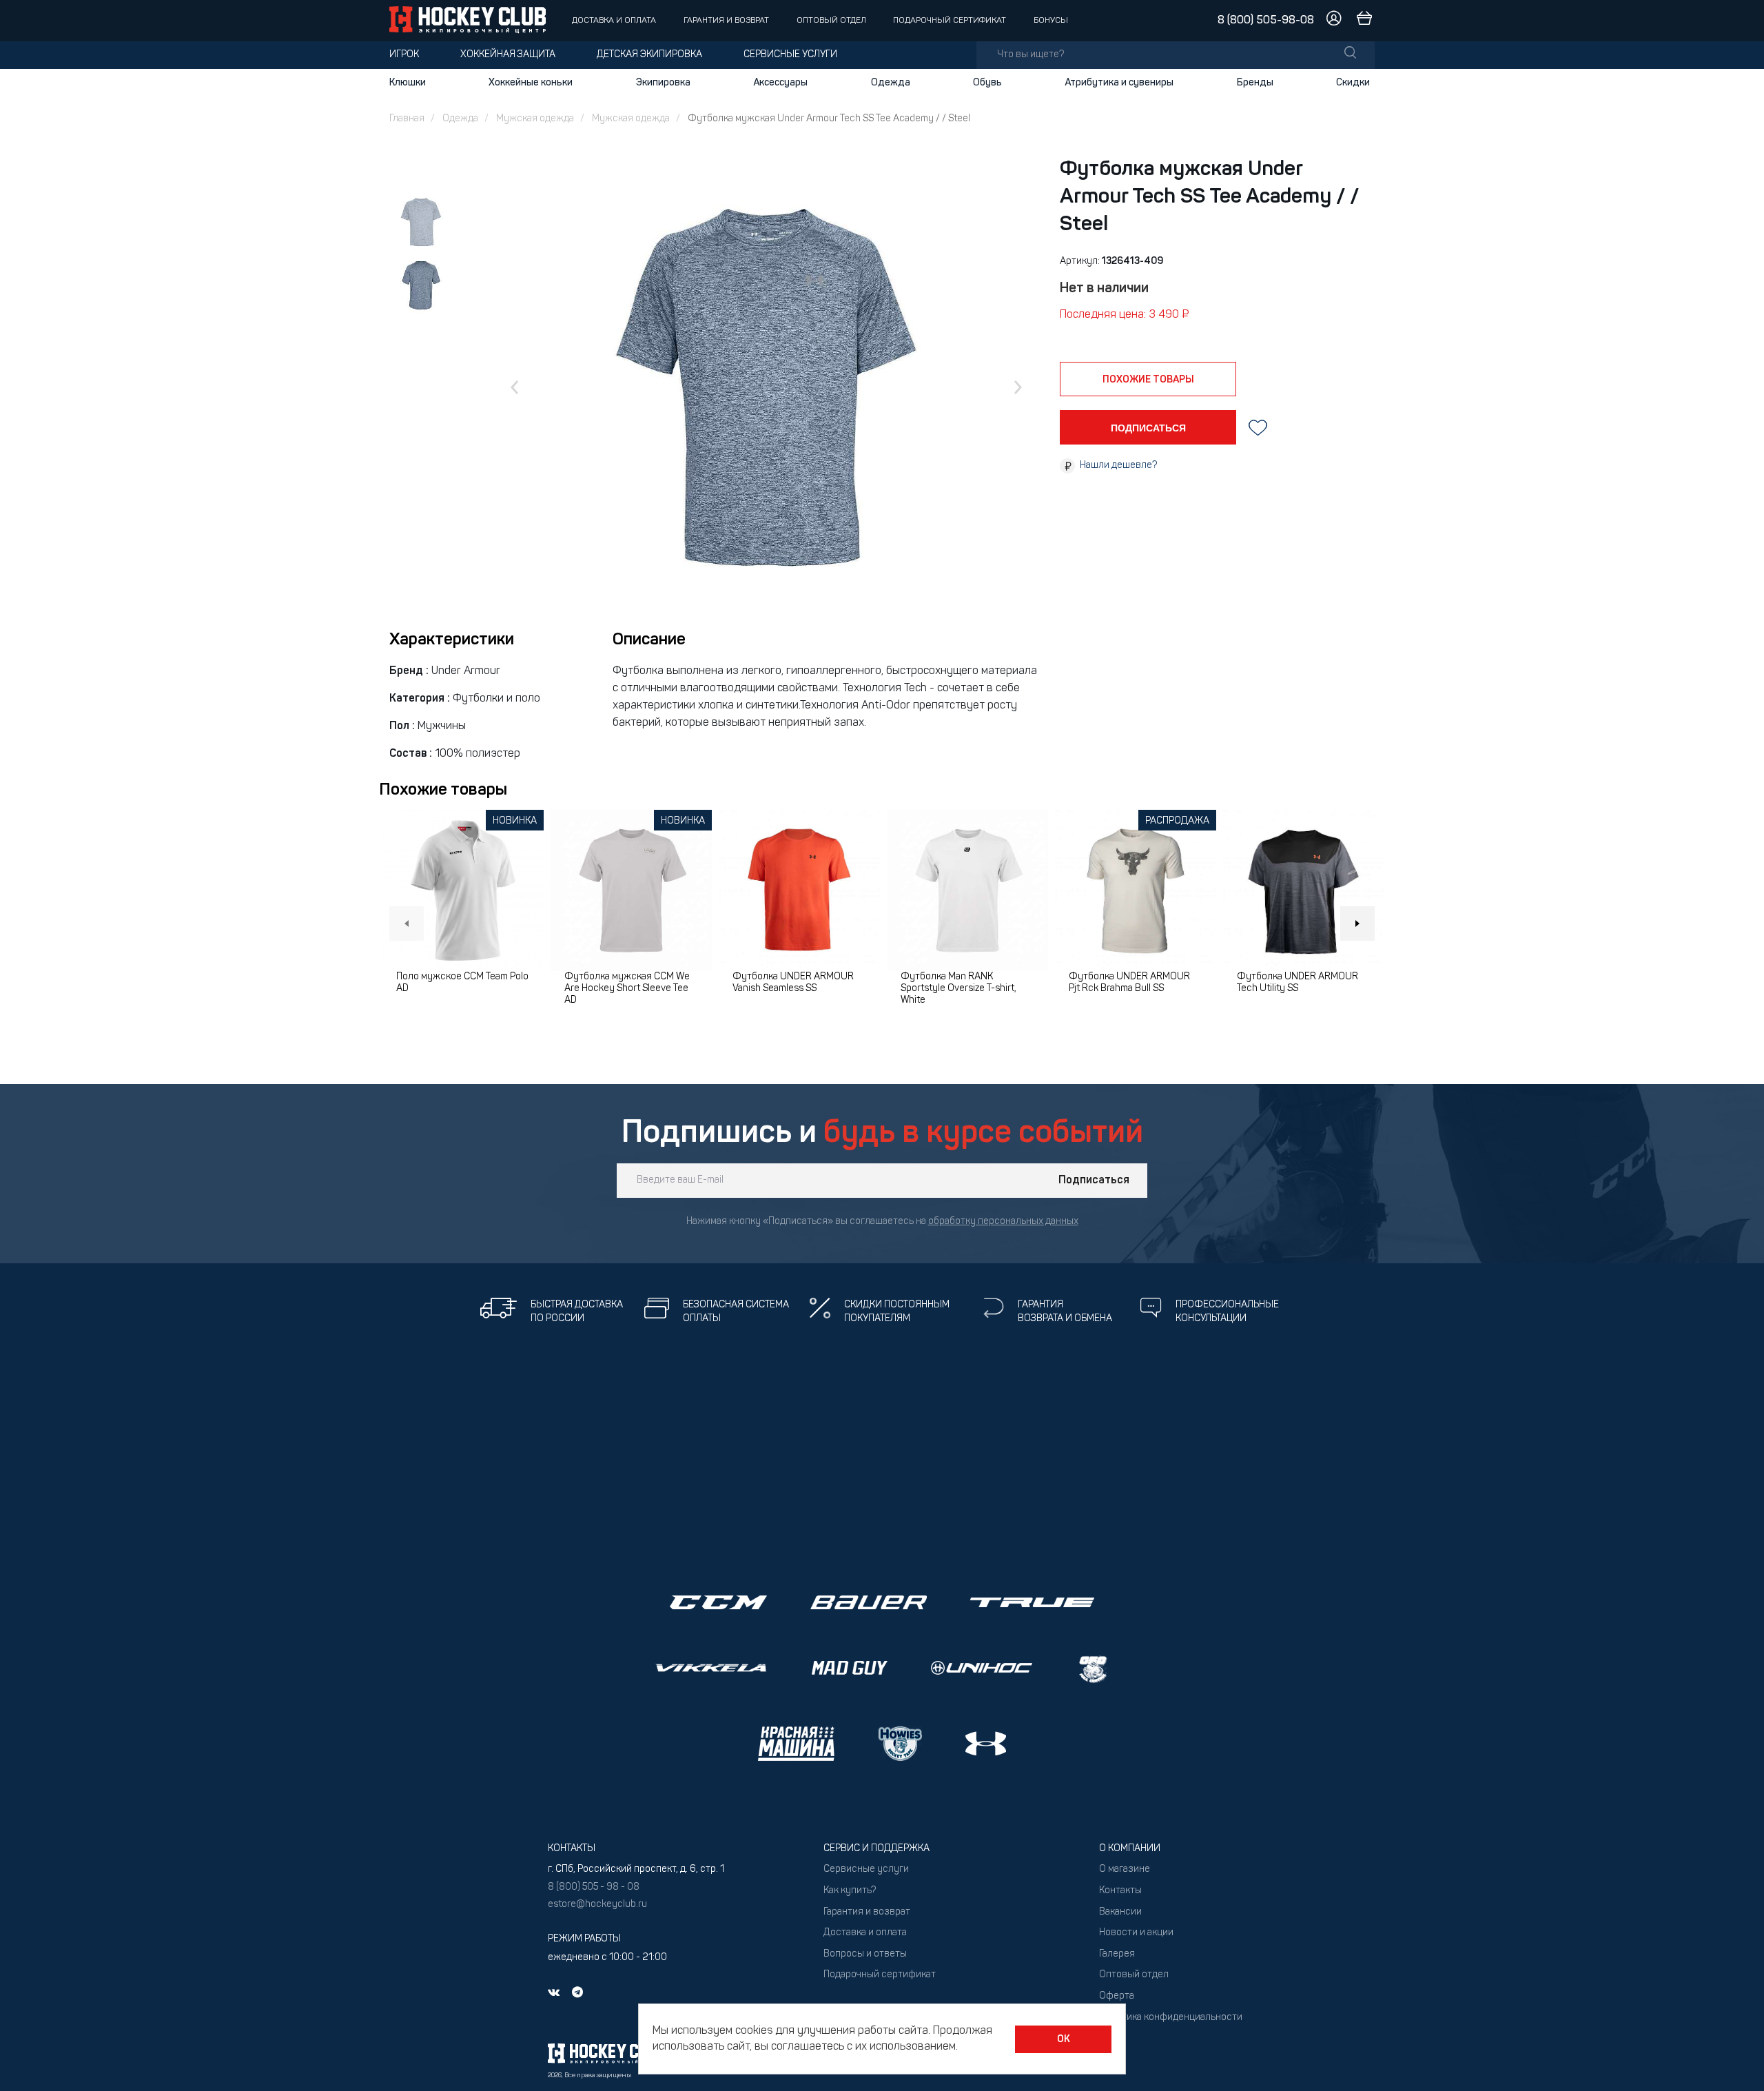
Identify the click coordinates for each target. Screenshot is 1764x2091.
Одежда (891, 83)
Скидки (1353, 83)
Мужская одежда (535, 119)
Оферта (1117, 1996)
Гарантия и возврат (726, 21)
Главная (407, 119)
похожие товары (1148, 380)
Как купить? (850, 1891)
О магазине (1125, 1869)
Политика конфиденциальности (1171, 2018)
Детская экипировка (649, 55)
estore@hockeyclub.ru (597, 1905)
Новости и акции (1136, 1933)
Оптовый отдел (831, 21)
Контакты (1120, 1891)
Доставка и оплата (614, 21)
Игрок (404, 55)
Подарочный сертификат (950, 21)
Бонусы (1051, 21)
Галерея (1117, 1954)
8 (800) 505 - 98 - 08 (594, 1887)
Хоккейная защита (508, 55)
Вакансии (1120, 1912)
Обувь (987, 83)
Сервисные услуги (790, 55)
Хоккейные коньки (531, 83)
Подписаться (1094, 1181)
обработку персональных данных (1003, 1222)
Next (1357, 924)
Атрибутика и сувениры (1119, 83)
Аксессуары (780, 83)
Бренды (1255, 83)
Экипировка (663, 83)
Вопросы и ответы (865, 1954)
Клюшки (408, 83)
